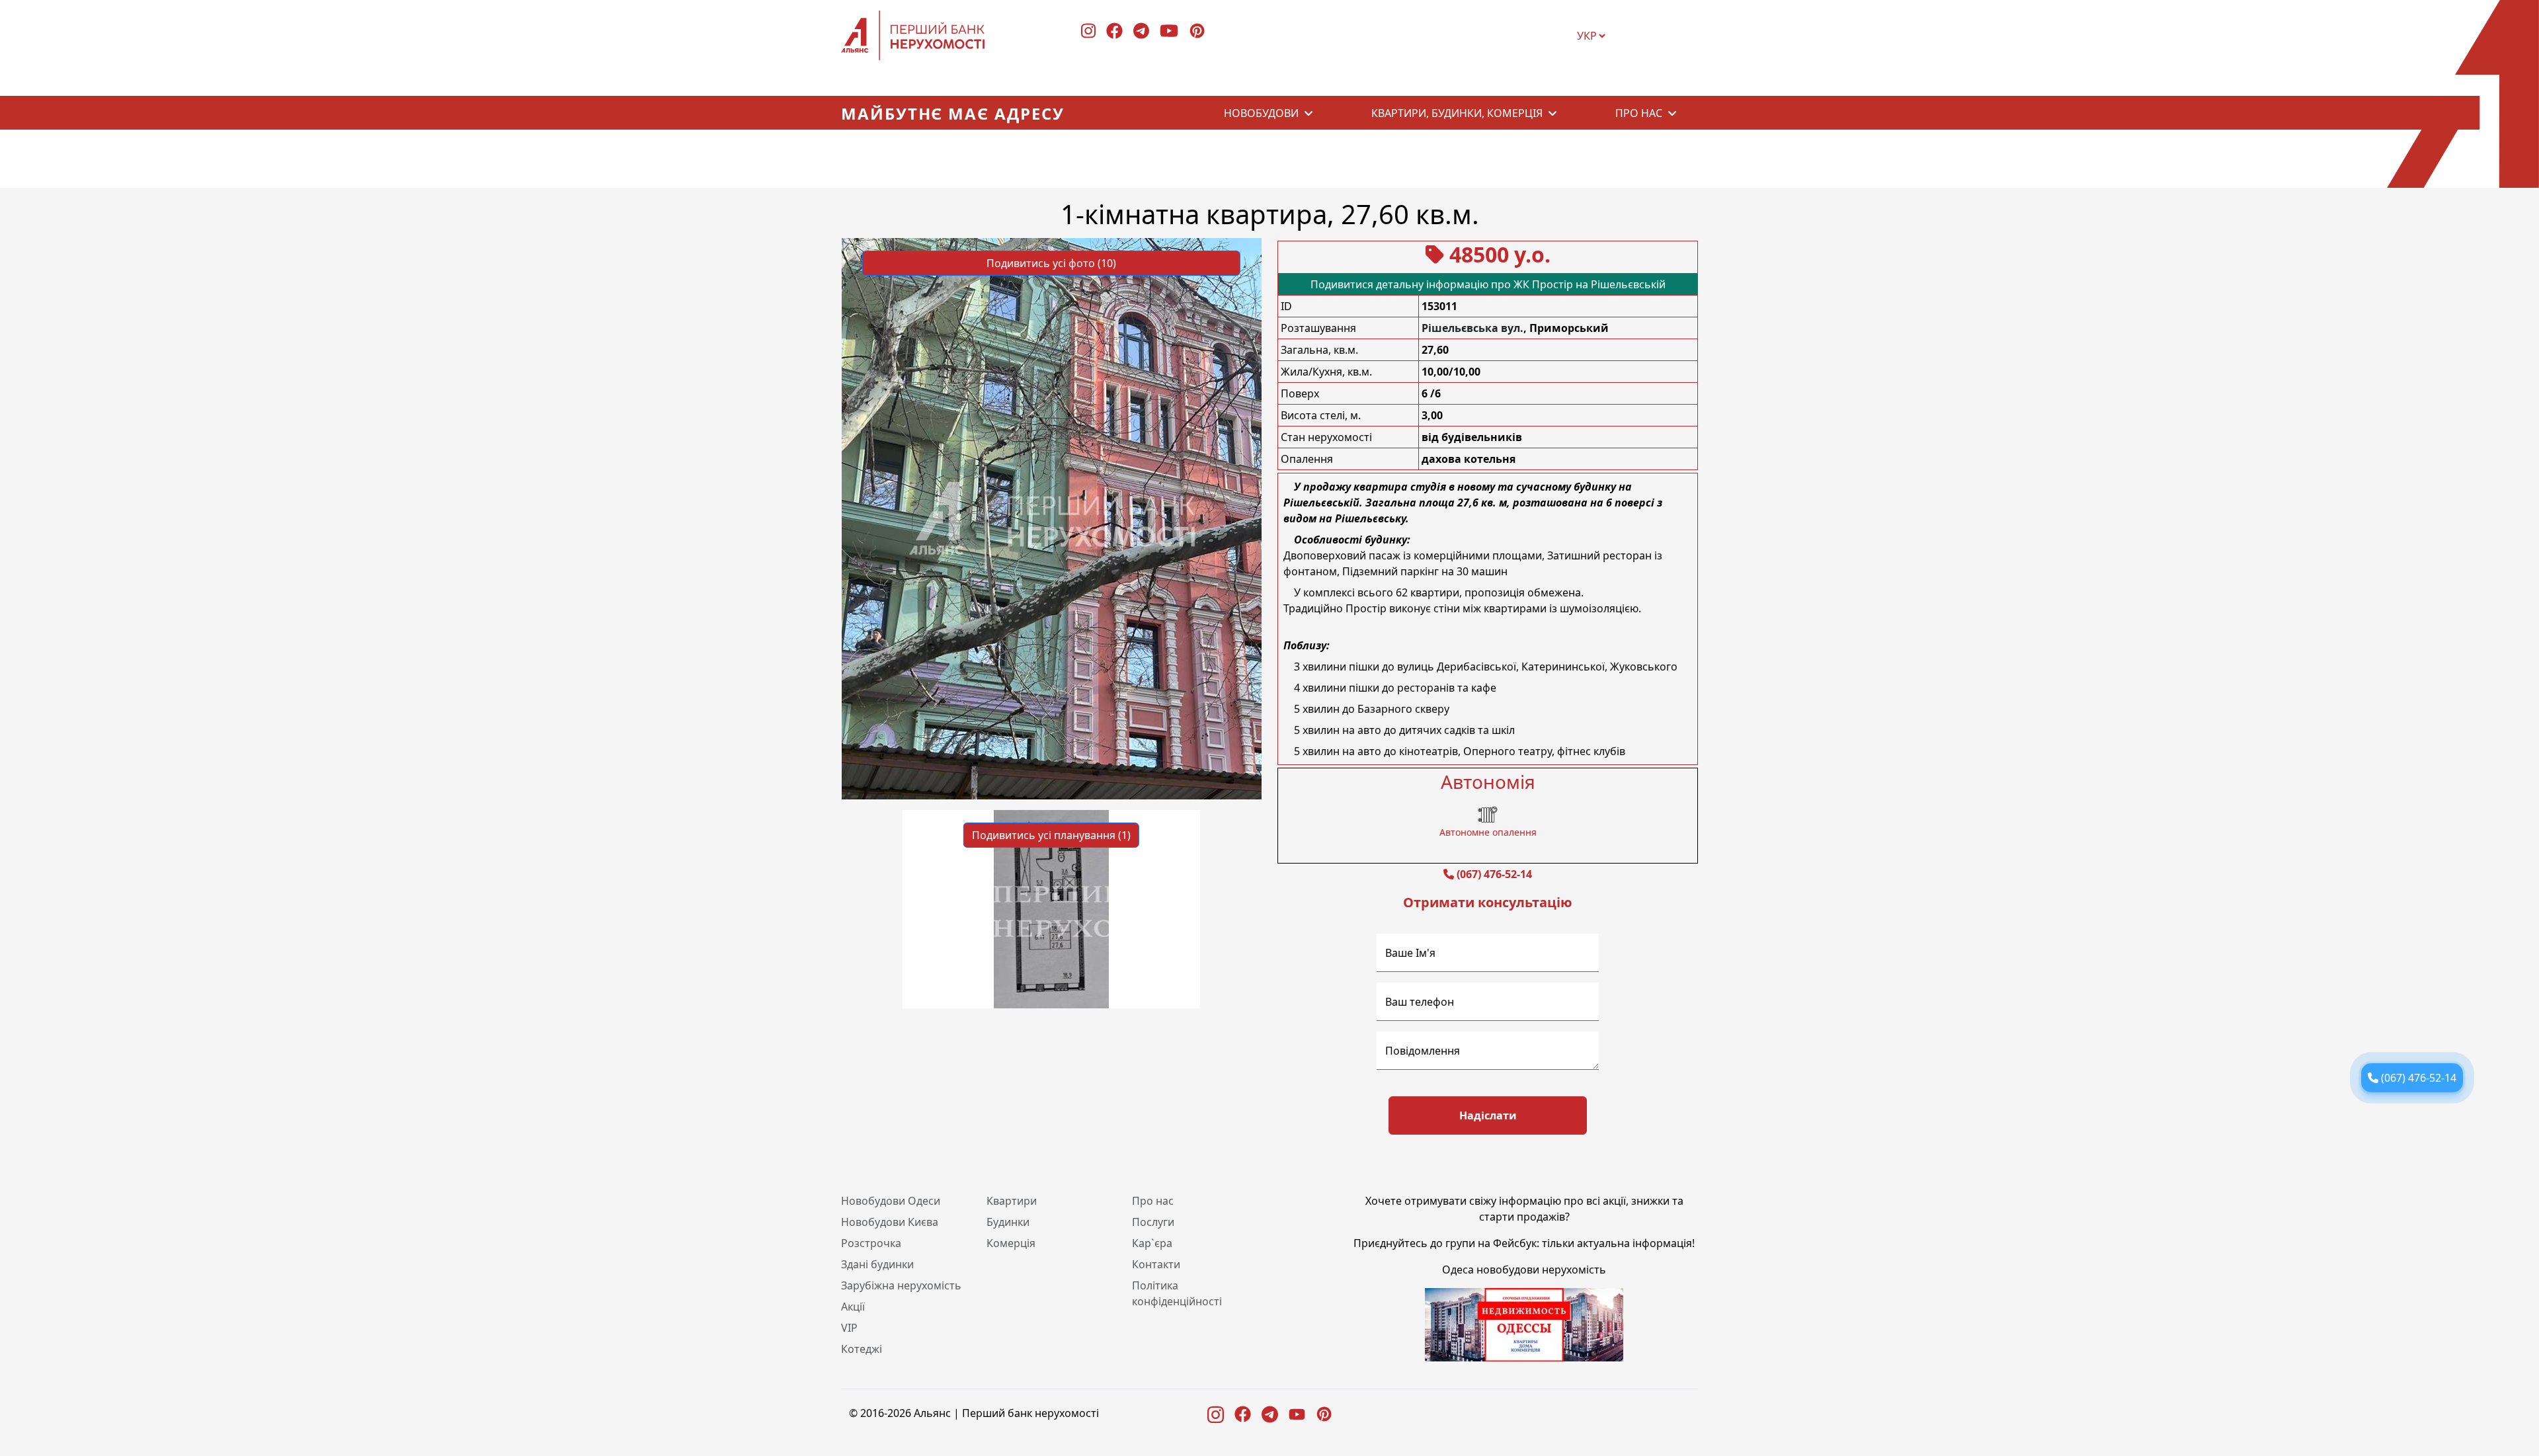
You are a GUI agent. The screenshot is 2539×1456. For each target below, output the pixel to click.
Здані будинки (877, 1264)
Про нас (1639, 113)
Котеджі (862, 1349)
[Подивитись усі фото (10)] (1052, 518)
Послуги (1153, 1222)
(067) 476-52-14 (1494, 874)
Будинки (1008, 1222)
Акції (853, 1307)
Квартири (1012, 1201)
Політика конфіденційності (1177, 1293)
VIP (849, 1328)
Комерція (1011, 1243)
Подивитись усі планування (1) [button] (1051, 835)
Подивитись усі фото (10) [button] (1051, 263)
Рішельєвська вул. (1472, 328)
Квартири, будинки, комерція (1457, 113)
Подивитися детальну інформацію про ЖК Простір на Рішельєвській (1488, 284)
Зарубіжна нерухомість (901, 1285)
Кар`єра (1152, 1243)
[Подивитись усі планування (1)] (1051, 908)
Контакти (1156, 1264)
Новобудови (1261, 113)
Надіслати (1488, 1115)
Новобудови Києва (890, 1222)
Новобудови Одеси (891, 1201)
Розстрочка (871, 1243)
